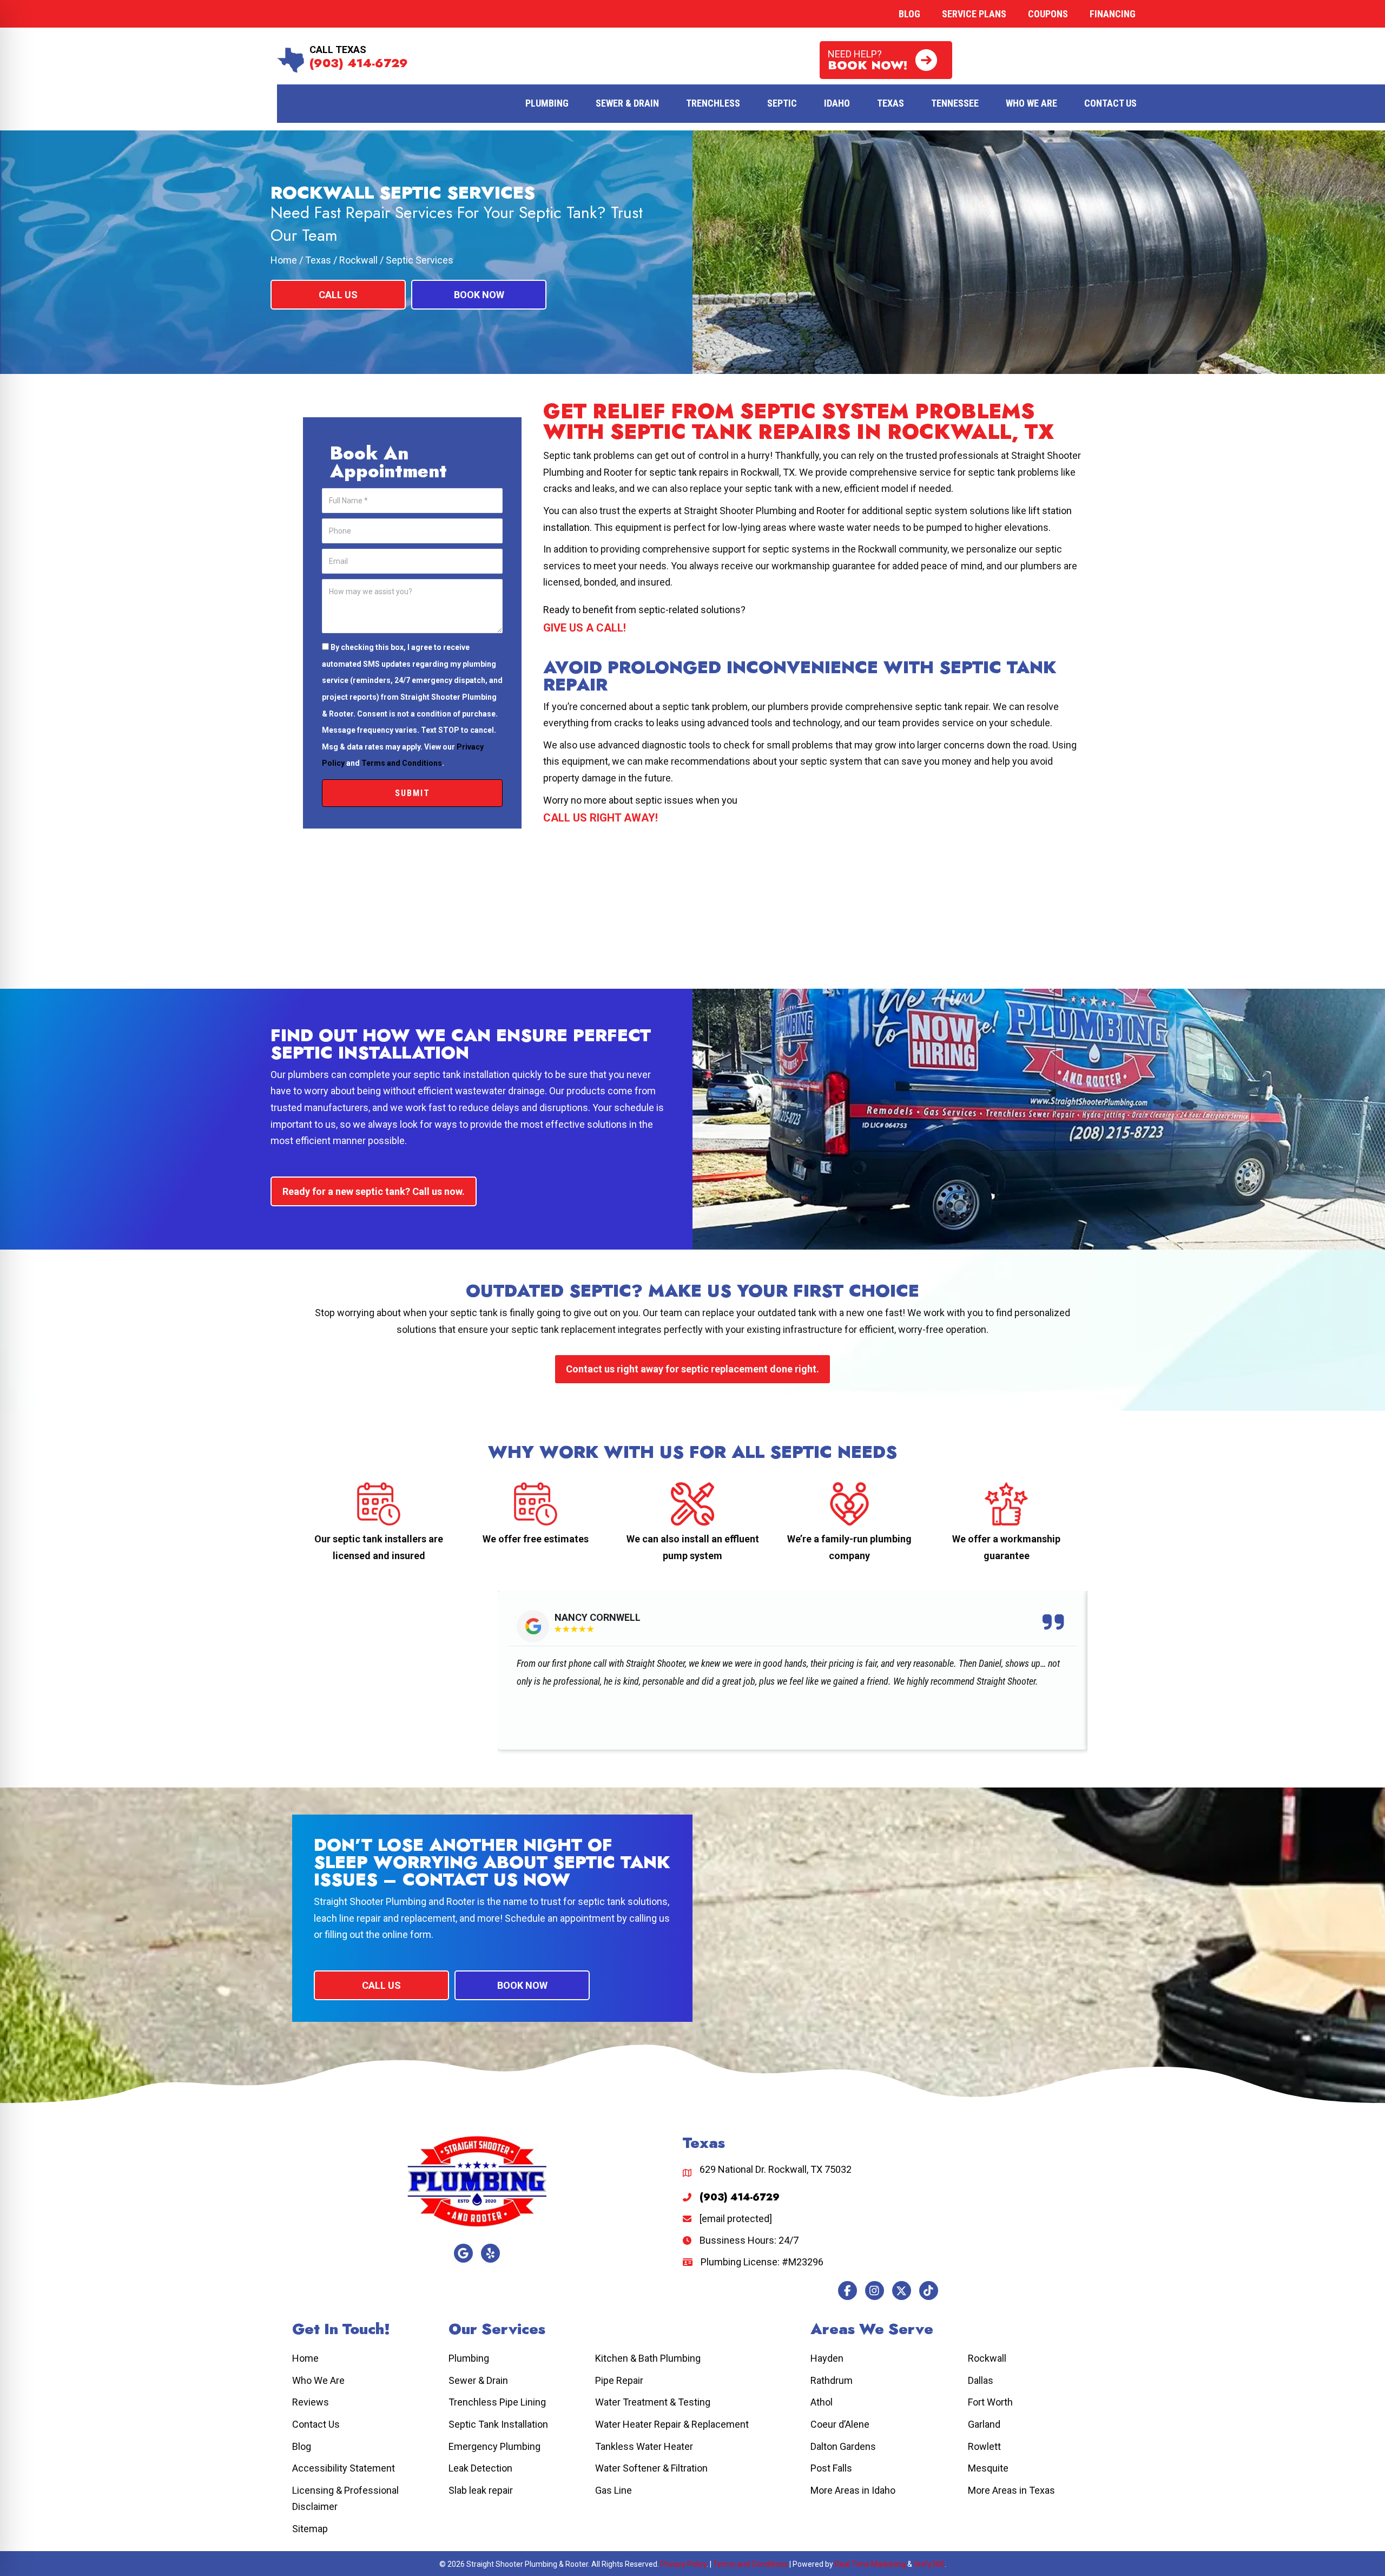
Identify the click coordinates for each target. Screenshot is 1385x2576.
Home (284, 260)
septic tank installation (461, 1075)
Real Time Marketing (870, 2564)
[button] (886, 60)
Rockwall (358, 260)
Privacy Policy (684, 2564)
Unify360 (929, 2564)
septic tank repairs (689, 472)
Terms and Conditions (402, 763)
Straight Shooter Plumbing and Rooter (394, 1901)
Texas (318, 260)
